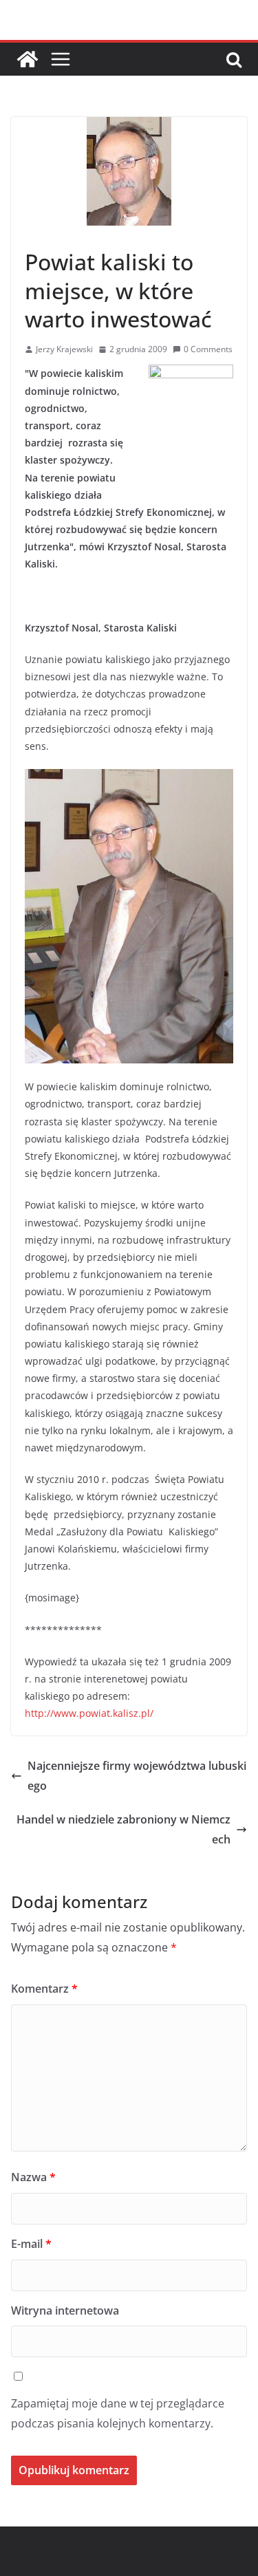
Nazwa (33, 2177)
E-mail (31, 2244)
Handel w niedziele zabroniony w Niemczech (123, 1829)
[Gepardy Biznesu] (28, 59)
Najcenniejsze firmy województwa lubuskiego (137, 1776)
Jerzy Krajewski (64, 349)
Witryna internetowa (65, 2310)
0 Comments (208, 349)
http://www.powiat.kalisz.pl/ (89, 1713)
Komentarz (44, 1989)
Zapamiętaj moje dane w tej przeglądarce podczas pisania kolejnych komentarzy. (118, 2413)
